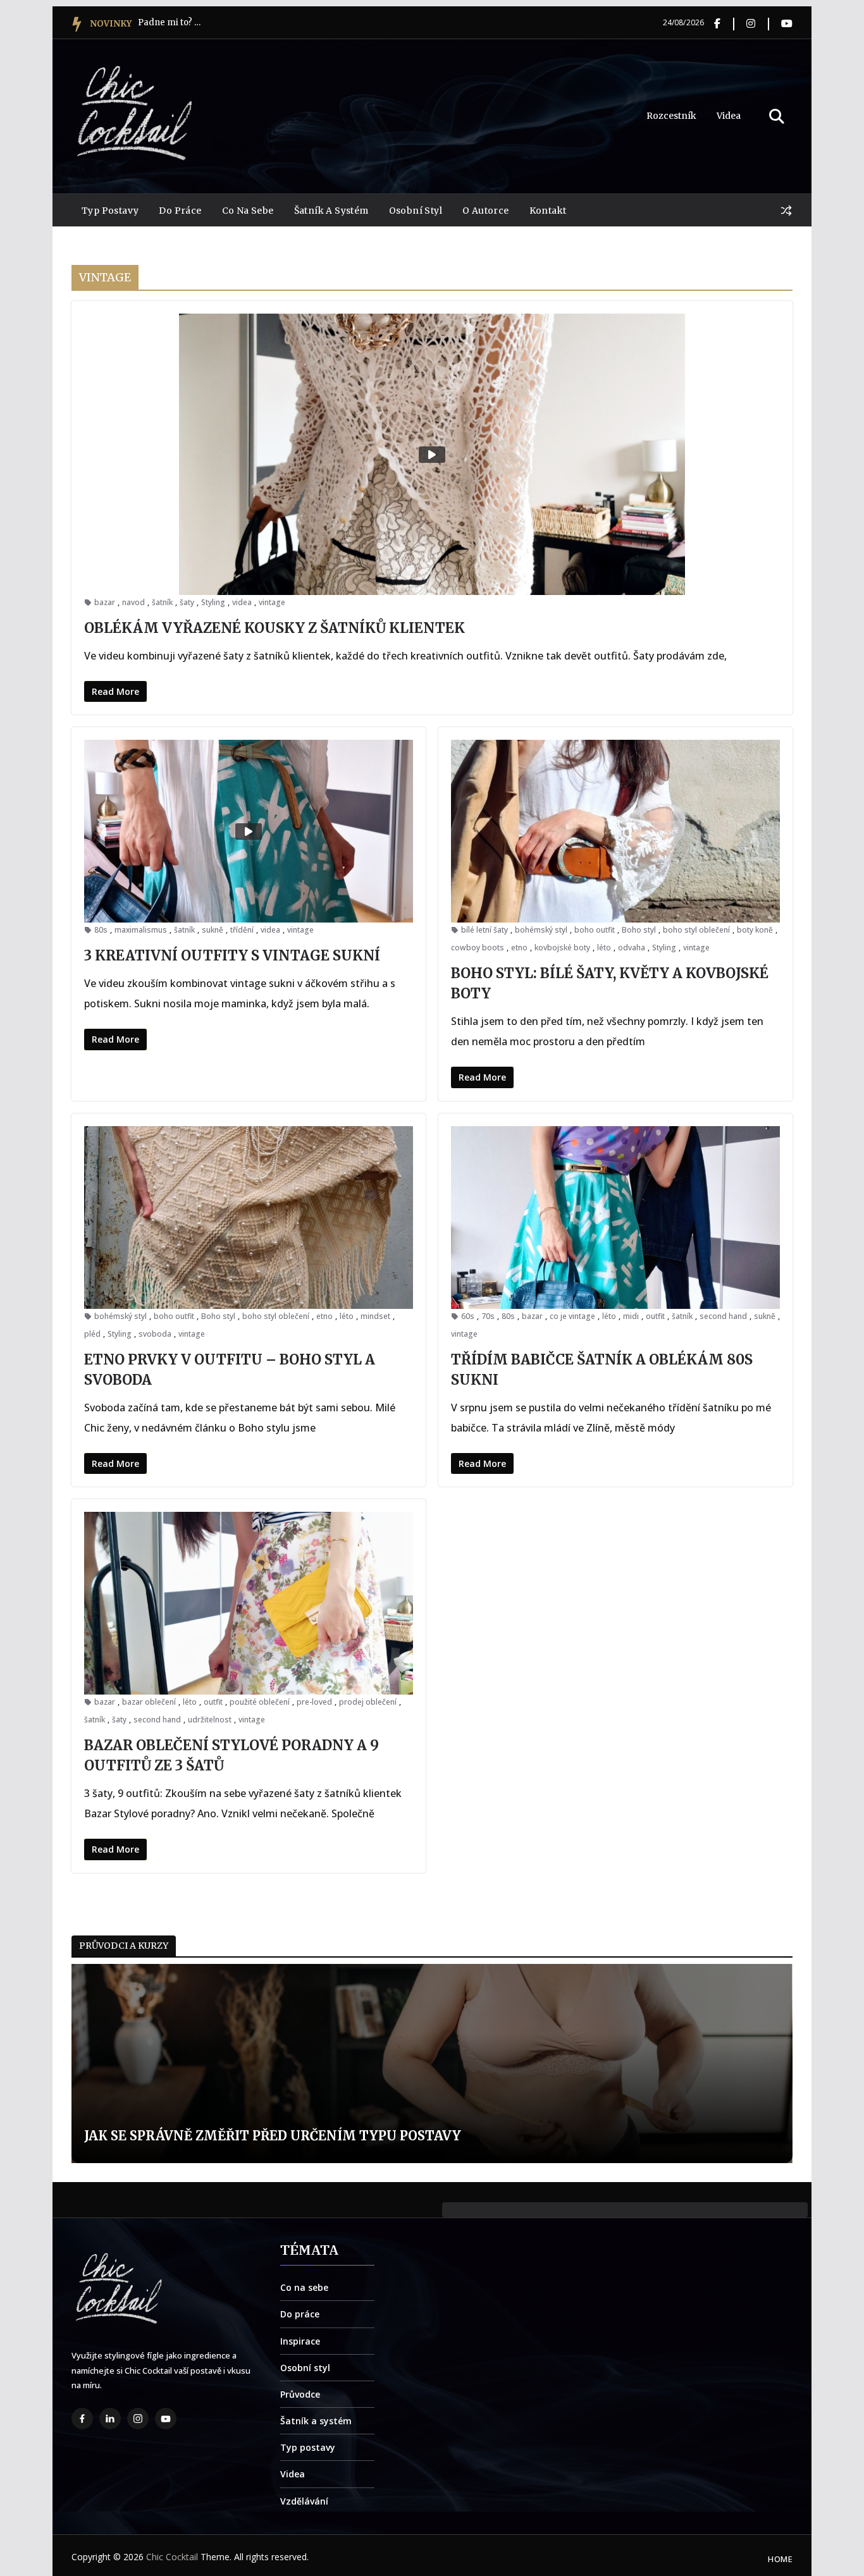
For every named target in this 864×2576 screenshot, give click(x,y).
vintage (272, 602)
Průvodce (300, 2394)
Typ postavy (110, 211)
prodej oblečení (368, 1702)
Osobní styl (416, 211)
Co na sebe (248, 211)
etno (519, 948)
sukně (213, 930)
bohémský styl (541, 930)
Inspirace (300, 2341)
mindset (375, 1316)
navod (133, 602)
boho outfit (595, 930)
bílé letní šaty (484, 930)
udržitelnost (210, 1720)
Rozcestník (671, 116)
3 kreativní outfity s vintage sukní (232, 955)
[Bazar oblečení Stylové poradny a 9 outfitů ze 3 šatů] (249, 1603)
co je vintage (572, 1316)
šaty (187, 602)
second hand (723, 1316)
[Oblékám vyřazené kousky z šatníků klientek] (432, 454)
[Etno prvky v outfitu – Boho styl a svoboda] (249, 1217)
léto (604, 948)
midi (631, 1316)
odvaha (632, 948)
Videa (729, 116)
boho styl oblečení (696, 930)
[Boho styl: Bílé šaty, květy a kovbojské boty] (615, 831)
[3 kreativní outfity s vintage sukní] (249, 831)
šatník (162, 602)
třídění (242, 930)
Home (780, 2559)
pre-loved (314, 1702)
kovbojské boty (562, 948)
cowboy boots (478, 948)
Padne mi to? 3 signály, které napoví (170, 22)
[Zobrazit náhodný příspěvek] (786, 211)
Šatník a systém (331, 211)
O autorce (486, 211)
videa (242, 602)
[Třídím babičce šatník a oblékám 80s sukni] (615, 1217)
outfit (655, 1316)
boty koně (755, 930)
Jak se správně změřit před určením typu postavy (259, 2136)
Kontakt (548, 211)
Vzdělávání (304, 2501)
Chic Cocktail (172, 2557)
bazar (105, 602)
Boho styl (639, 930)
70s (488, 1316)
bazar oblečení (149, 1702)
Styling (213, 602)
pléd (92, 1334)
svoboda (155, 1334)
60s (468, 1316)
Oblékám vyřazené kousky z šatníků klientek (275, 628)
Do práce (180, 211)
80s (101, 930)
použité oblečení (260, 1702)
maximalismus (141, 930)
